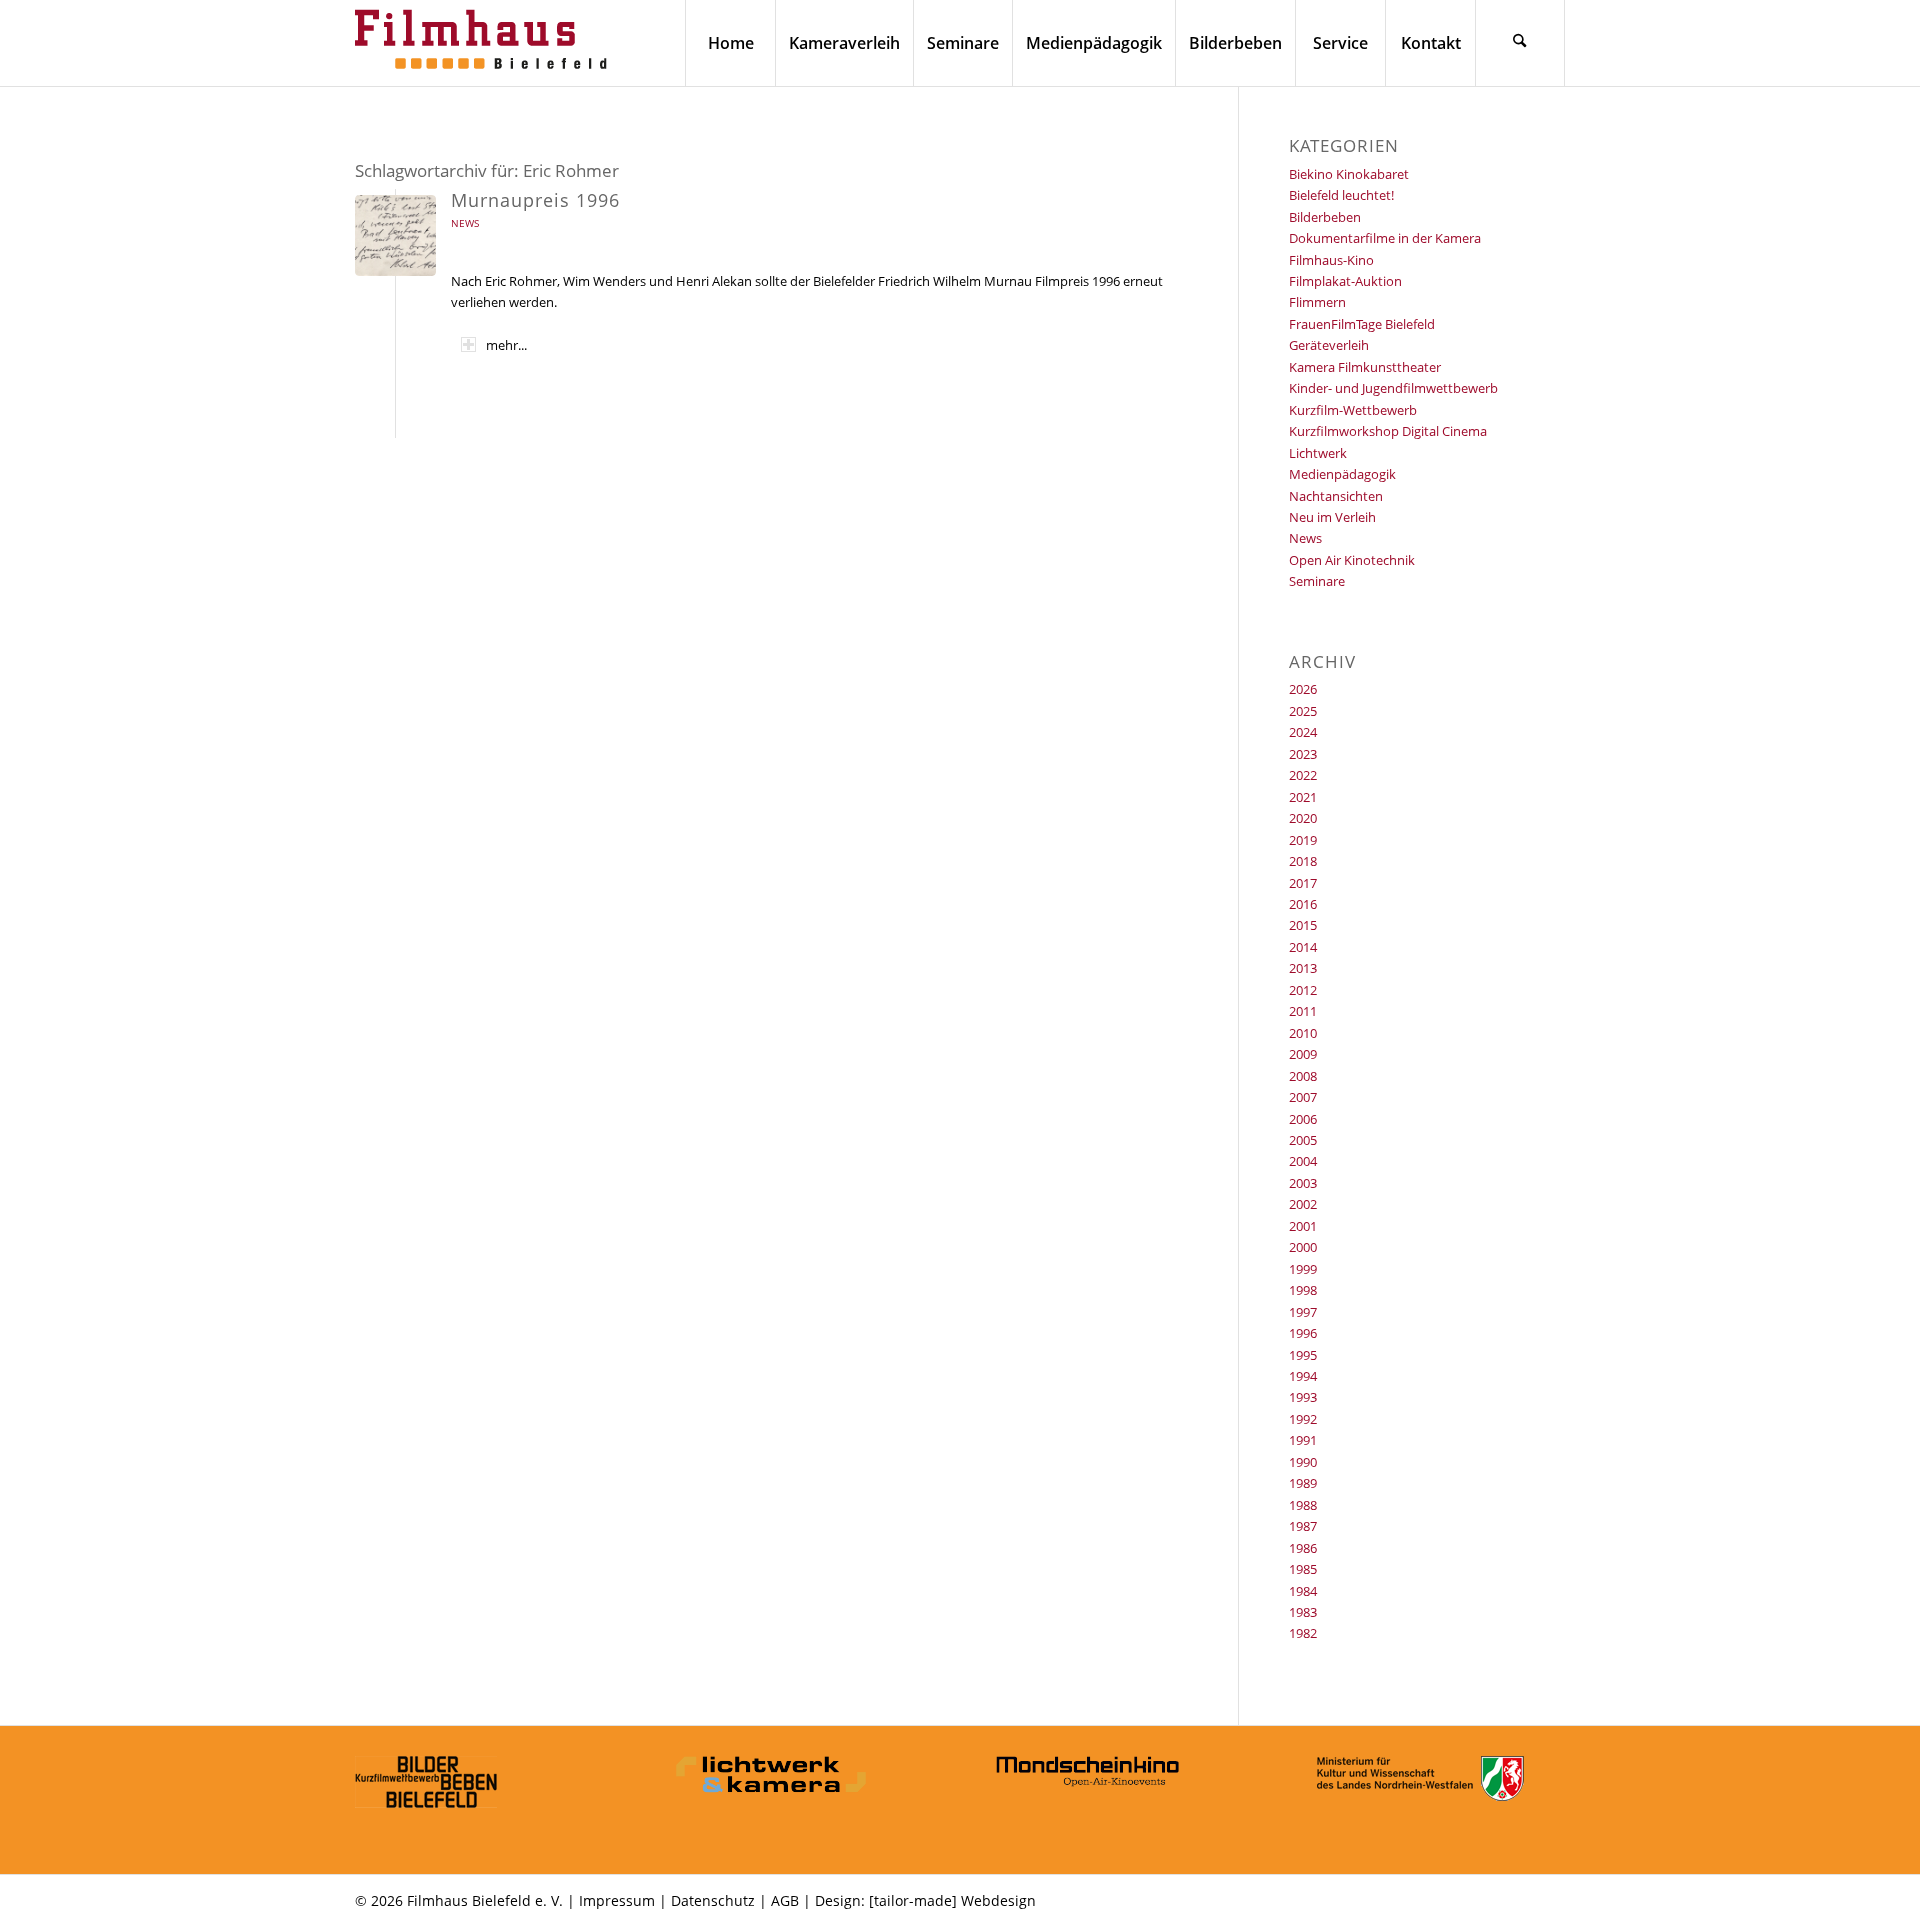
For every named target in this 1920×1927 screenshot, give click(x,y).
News (465, 223)
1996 (1303, 1333)
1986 (1303, 1548)
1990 (1303, 1462)
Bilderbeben (1325, 217)
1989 (1303, 1483)
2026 (1303, 689)
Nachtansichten (1336, 496)
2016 (1303, 904)
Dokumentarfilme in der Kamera (1385, 238)
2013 (1303, 968)
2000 (1303, 1247)
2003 (1303, 1183)
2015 (1303, 925)
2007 (1303, 1097)
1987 (1303, 1526)
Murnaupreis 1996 (535, 200)
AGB (785, 1900)
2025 (1303, 711)
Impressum (617, 1900)
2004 (1303, 1161)
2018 (1303, 861)
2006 (1303, 1119)
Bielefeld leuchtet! (1341, 195)
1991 (1303, 1440)
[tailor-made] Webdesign (952, 1900)
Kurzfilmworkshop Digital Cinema (1388, 431)
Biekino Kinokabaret (1349, 174)
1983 (1303, 1612)
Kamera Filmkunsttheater (1365, 367)
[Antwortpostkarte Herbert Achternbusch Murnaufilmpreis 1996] (395, 235)
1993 (1303, 1397)
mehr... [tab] (506, 345)
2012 (1303, 990)
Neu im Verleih (1332, 517)
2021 (1303, 797)
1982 (1303, 1633)
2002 (1303, 1204)
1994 (1303, 1376)
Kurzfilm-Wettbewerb (1353, 410)
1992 (1303, 1419)
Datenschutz (713, 1900)
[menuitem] (730, 43)
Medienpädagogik (1342, 474)
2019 (1303, 840)
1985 (1303, 1569)
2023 (1303, 754)
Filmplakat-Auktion (1345, 281)
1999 (1303, 1269)
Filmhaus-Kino (1331, 260)
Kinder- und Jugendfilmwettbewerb (1393, 388)
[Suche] (1520, 43)
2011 (1303, 1011)
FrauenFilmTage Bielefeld (1362, 324)
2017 (1303, 883)
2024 (1303, 732)
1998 (1303, 1290)
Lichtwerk (1318, 453)
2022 (1303, 775)
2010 (1303, 1033)
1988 (1303, 1505)
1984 (1303, 1591)
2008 (1303, 1076)
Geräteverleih (1329, 345)
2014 (1303, 947)
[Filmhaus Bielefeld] (485, 43)
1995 (1303, 1355)
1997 (1303, 1312)
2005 (1303, 1140)
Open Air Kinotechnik (1352, 560)
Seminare (1317, 581)
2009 (1303, 1054)
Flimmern (1317, 302)
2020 (1303, 818)
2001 (1303, 1226)
